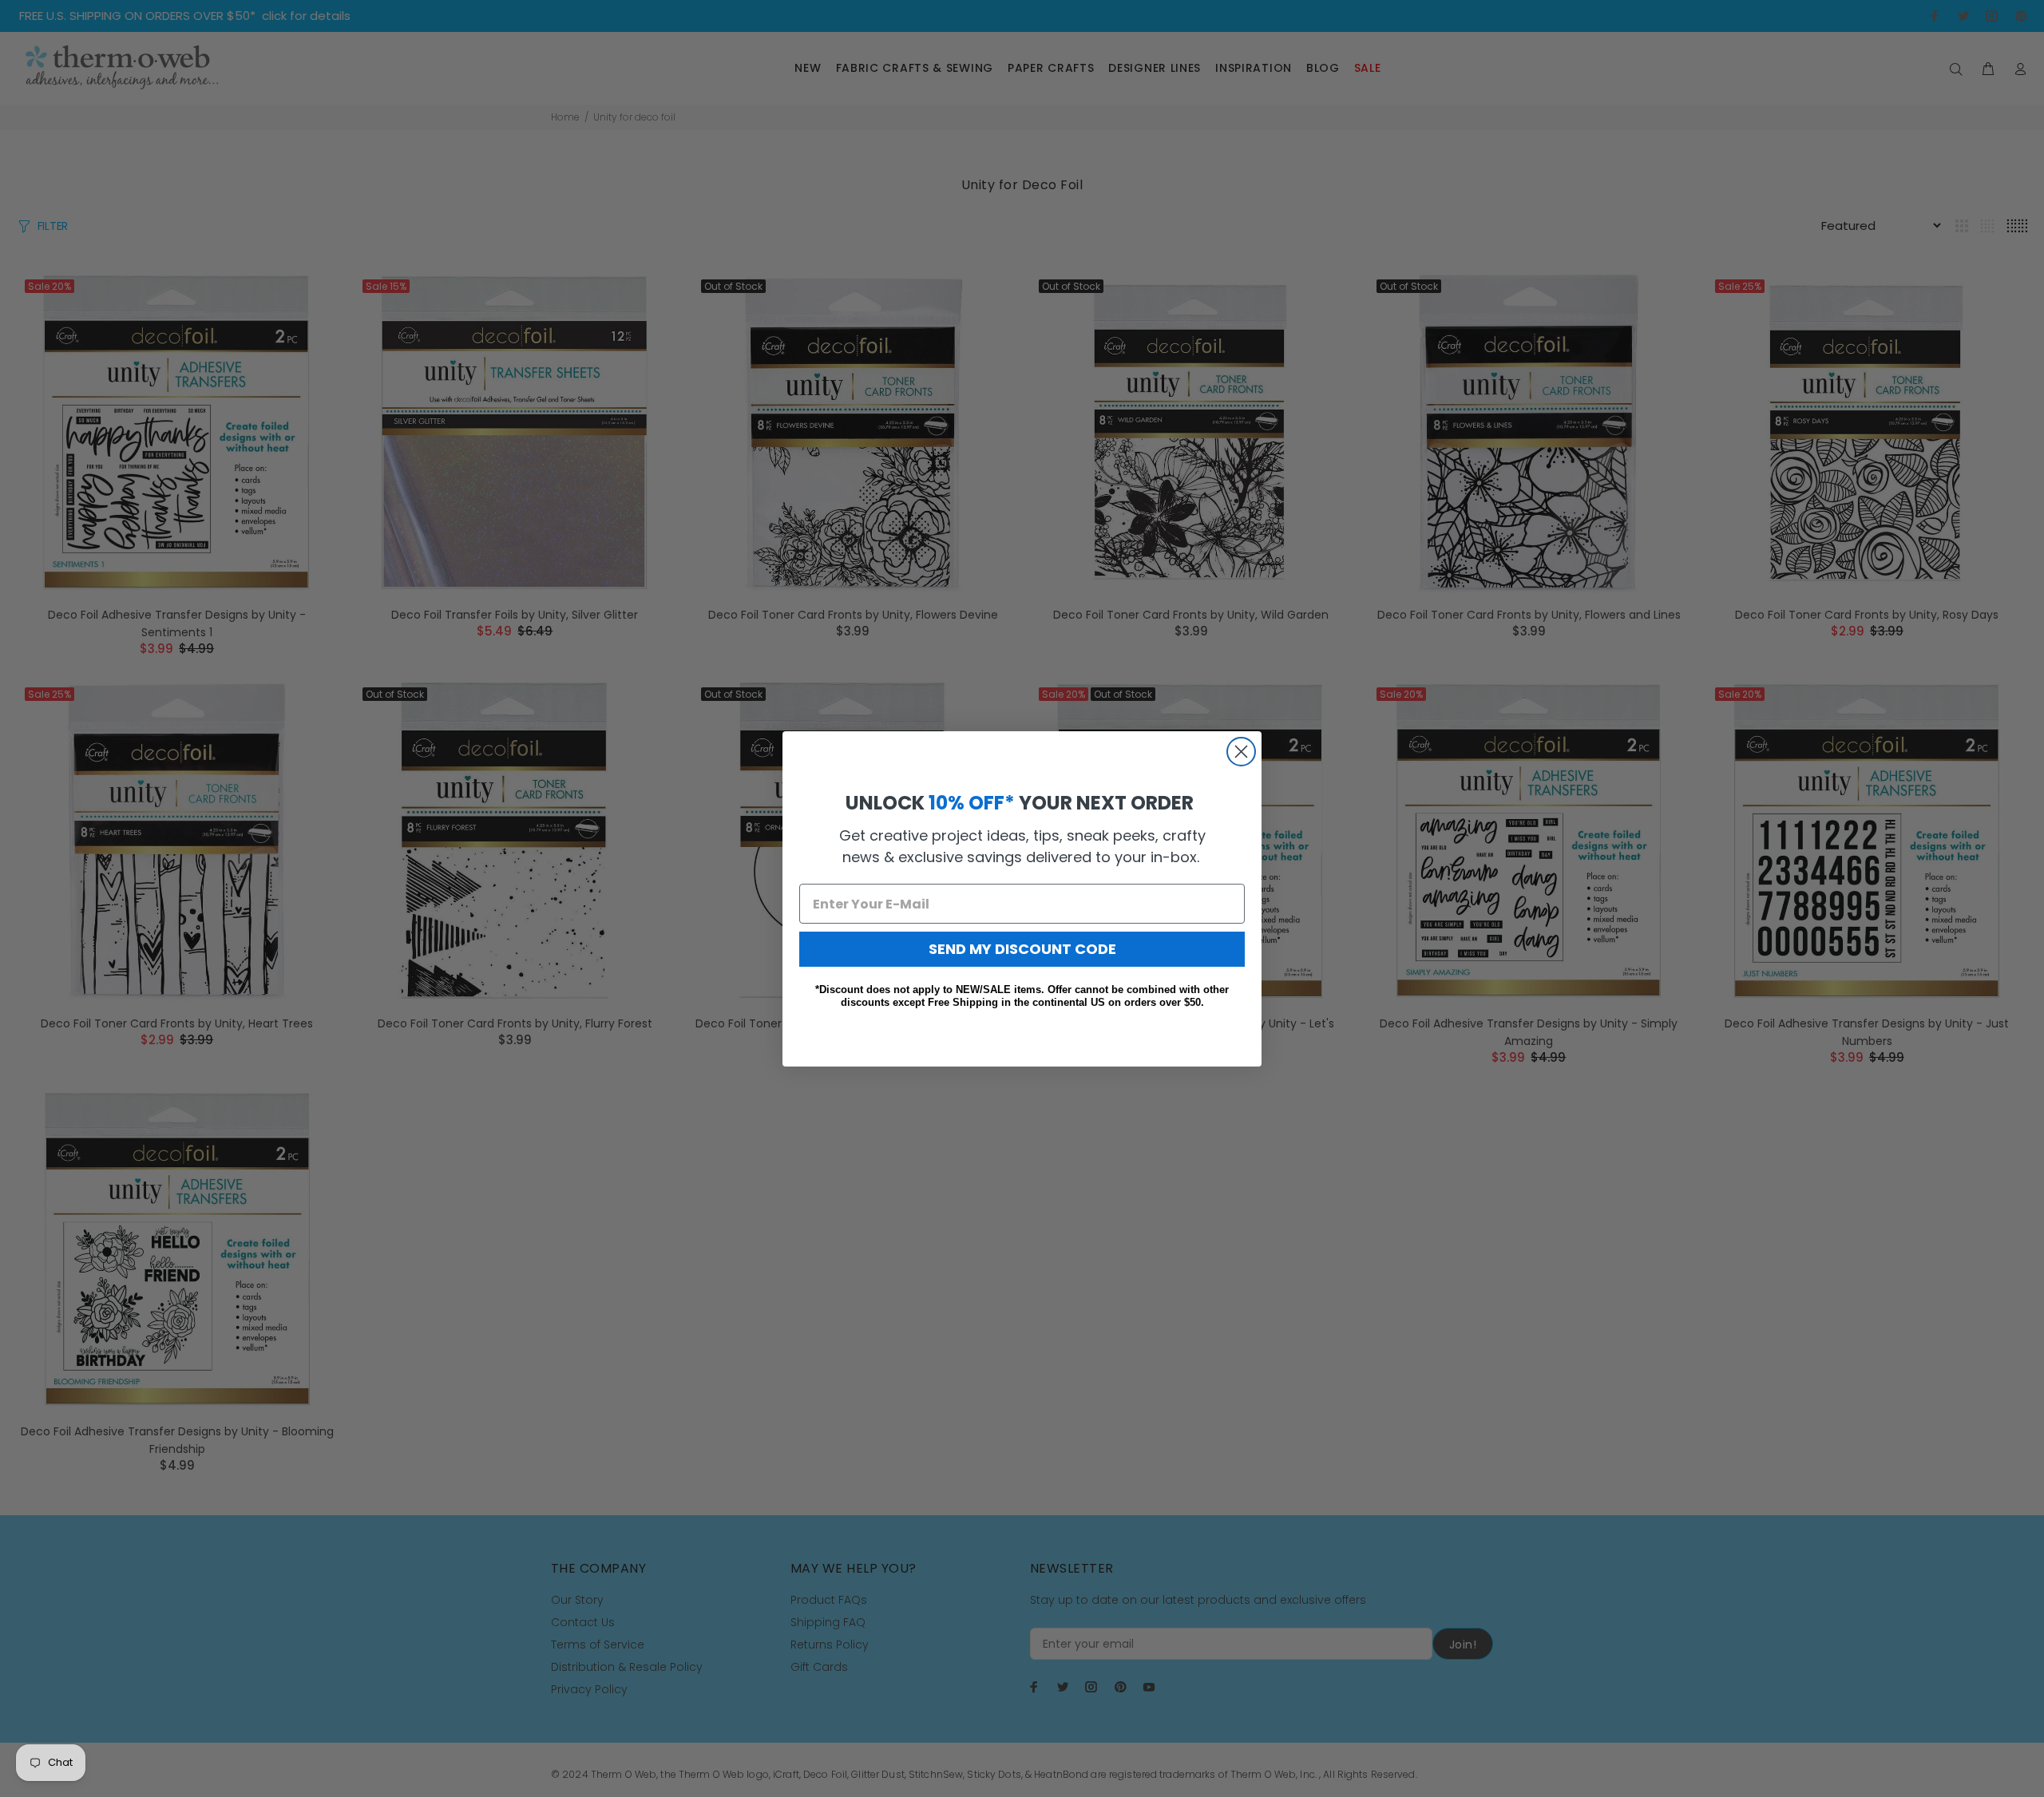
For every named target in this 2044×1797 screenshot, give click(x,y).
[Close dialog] (1241, 752)
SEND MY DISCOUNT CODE (1022, 949)
